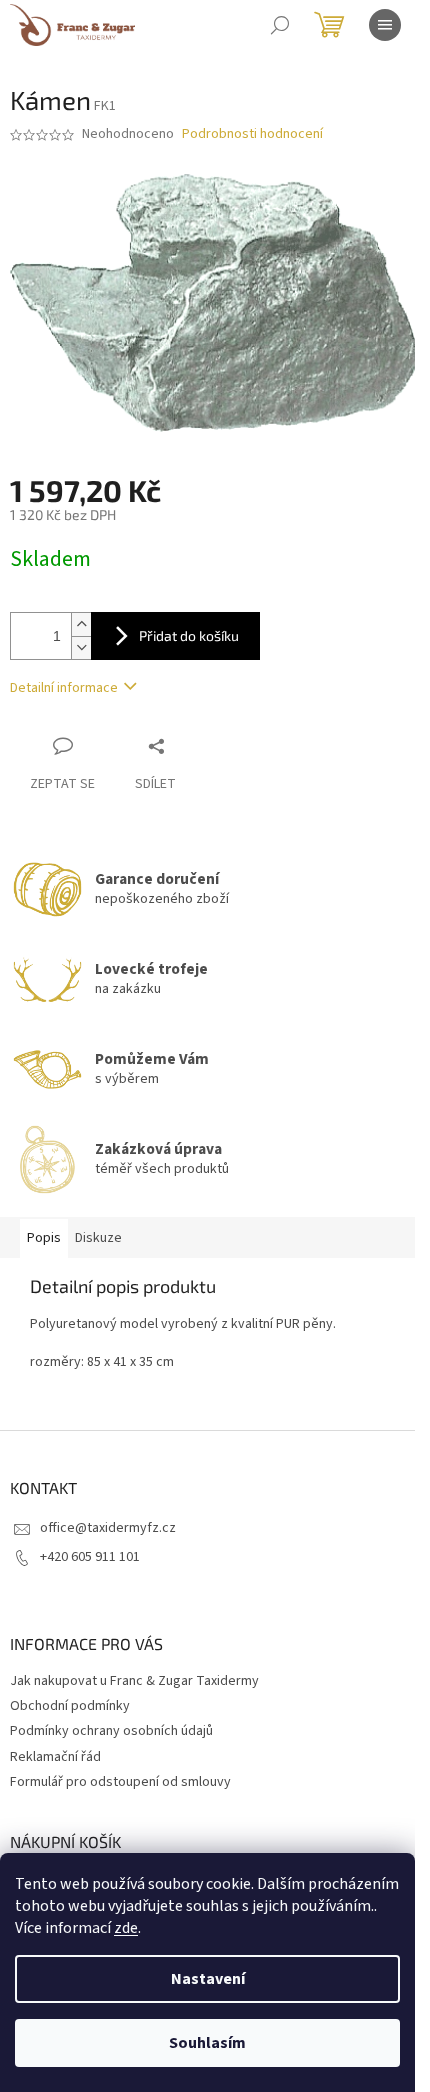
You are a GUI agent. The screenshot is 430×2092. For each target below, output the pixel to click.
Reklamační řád (55, 1757)
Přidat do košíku (189, 635)
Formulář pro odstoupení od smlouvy (120, 1782)
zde (126, 1928)
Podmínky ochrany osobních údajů (111, 1731)
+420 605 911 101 (90, 1557)
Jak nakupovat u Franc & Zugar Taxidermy (134, 1681)
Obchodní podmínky (70, 1706)
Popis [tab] (44, 1238)
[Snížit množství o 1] (81, 647)
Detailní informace (64, 688)
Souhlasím (207, 2043)
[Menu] (385, 25)
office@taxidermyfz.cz (108, 1528)
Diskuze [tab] (98, 1238)
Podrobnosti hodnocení (252, 134)
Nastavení (208, 1979)
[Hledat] (280, 25)
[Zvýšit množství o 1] (81, 624)
